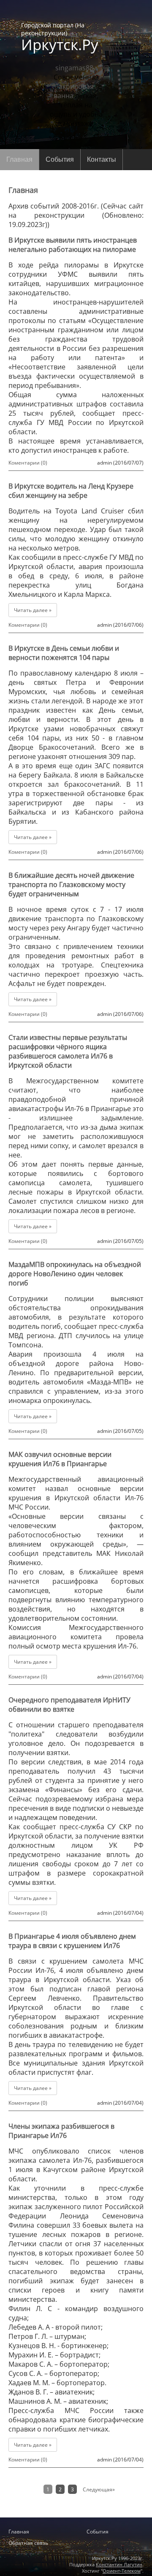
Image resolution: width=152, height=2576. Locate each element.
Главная (19, 159)
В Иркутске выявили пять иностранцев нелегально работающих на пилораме (73, 245)
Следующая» (99, 2489)
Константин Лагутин (119, 2564)
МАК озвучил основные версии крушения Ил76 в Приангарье (60, 1459)
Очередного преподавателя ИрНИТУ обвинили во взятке (69, 1705)
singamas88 (74, 68)
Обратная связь (28, 2543)
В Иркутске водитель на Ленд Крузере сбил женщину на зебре (71, 491)
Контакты (102, 159)
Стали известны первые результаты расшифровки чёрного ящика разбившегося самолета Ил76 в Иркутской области (68, 1051)
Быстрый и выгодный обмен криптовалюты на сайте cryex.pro (76, 2516)
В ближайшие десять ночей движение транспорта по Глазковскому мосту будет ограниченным (71, 884)
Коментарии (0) (28, 463)
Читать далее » (33, 610)
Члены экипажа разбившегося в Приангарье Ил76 (61, 2131)
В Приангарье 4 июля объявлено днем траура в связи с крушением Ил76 (72, 1941)
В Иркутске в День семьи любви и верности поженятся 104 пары (64, 653)
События (60, 159)
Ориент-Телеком (122, 2571)
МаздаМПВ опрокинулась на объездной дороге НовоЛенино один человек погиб (75, 1274)
